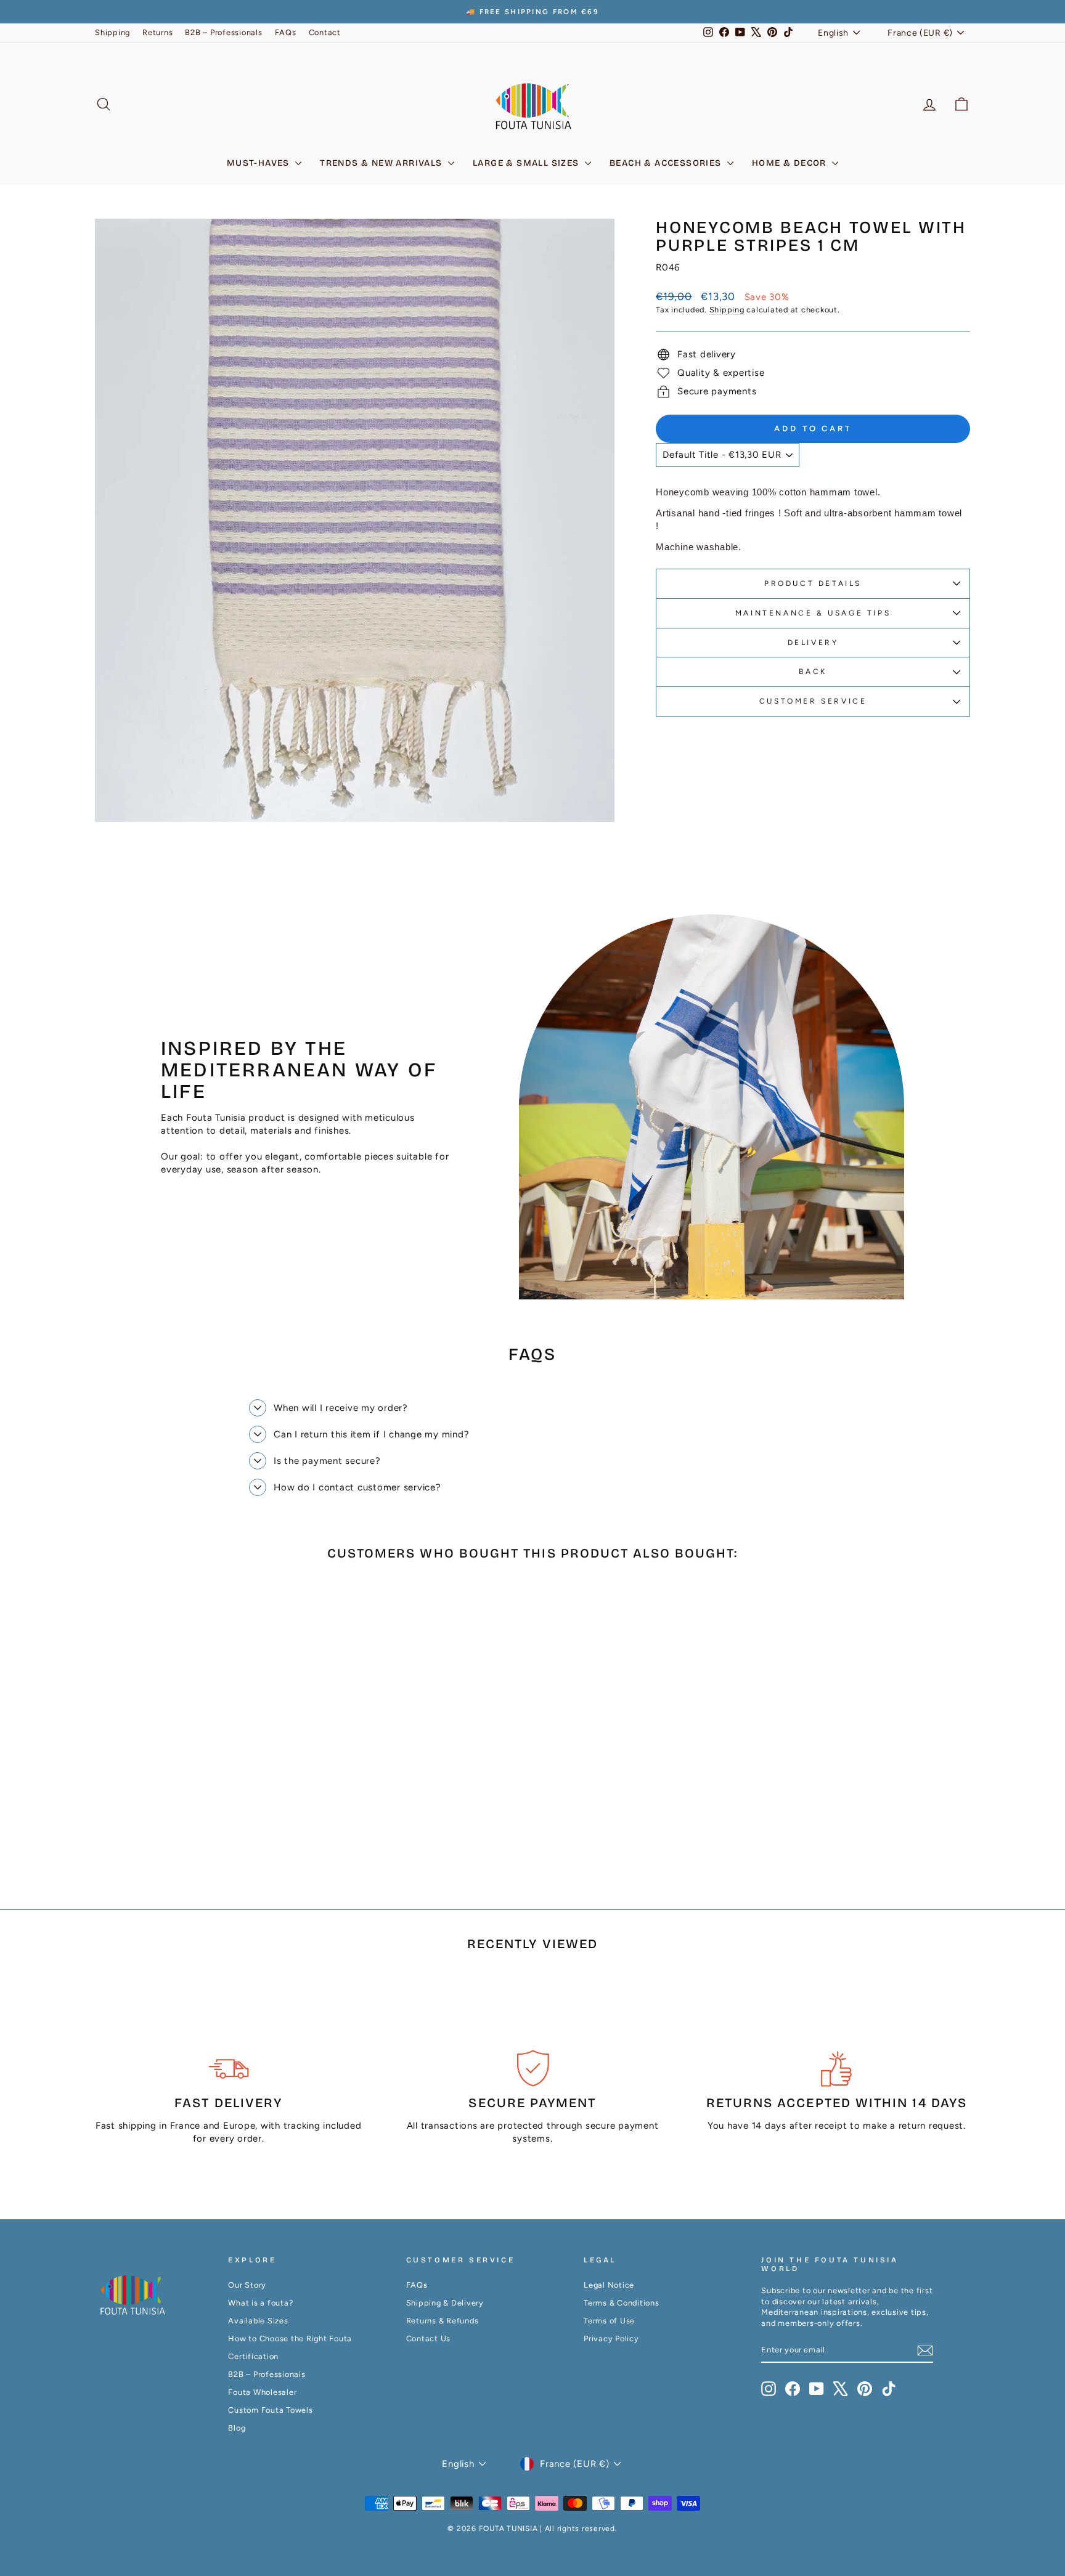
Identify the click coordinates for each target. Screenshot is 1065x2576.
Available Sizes (258, 2321)
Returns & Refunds (443, 2321)
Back (813, 672)
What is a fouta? (260, 2303)
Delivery (813, 643)
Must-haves (259, 163)
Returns (157, 32)
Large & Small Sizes (527, 163)
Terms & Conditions (622, 2303)
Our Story (247, 2285)
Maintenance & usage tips (813, 613)
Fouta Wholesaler (262, 2392)
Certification (253, 2356)
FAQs (286, 32)
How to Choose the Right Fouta (290, 2338)
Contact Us (429, 2338)
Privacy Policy (611, 2338)
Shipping (112, 32)
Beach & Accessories (667, 163)
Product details (813, 583)
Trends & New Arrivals (382, 163)
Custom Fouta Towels (270, 2410)
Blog (237, 2428)
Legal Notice (609, 2285)
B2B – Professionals (223, 32)
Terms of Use (609, 2321)
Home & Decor (790, 163)
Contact (325, 32)
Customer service (813, 701)
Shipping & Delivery (445, 2303)
